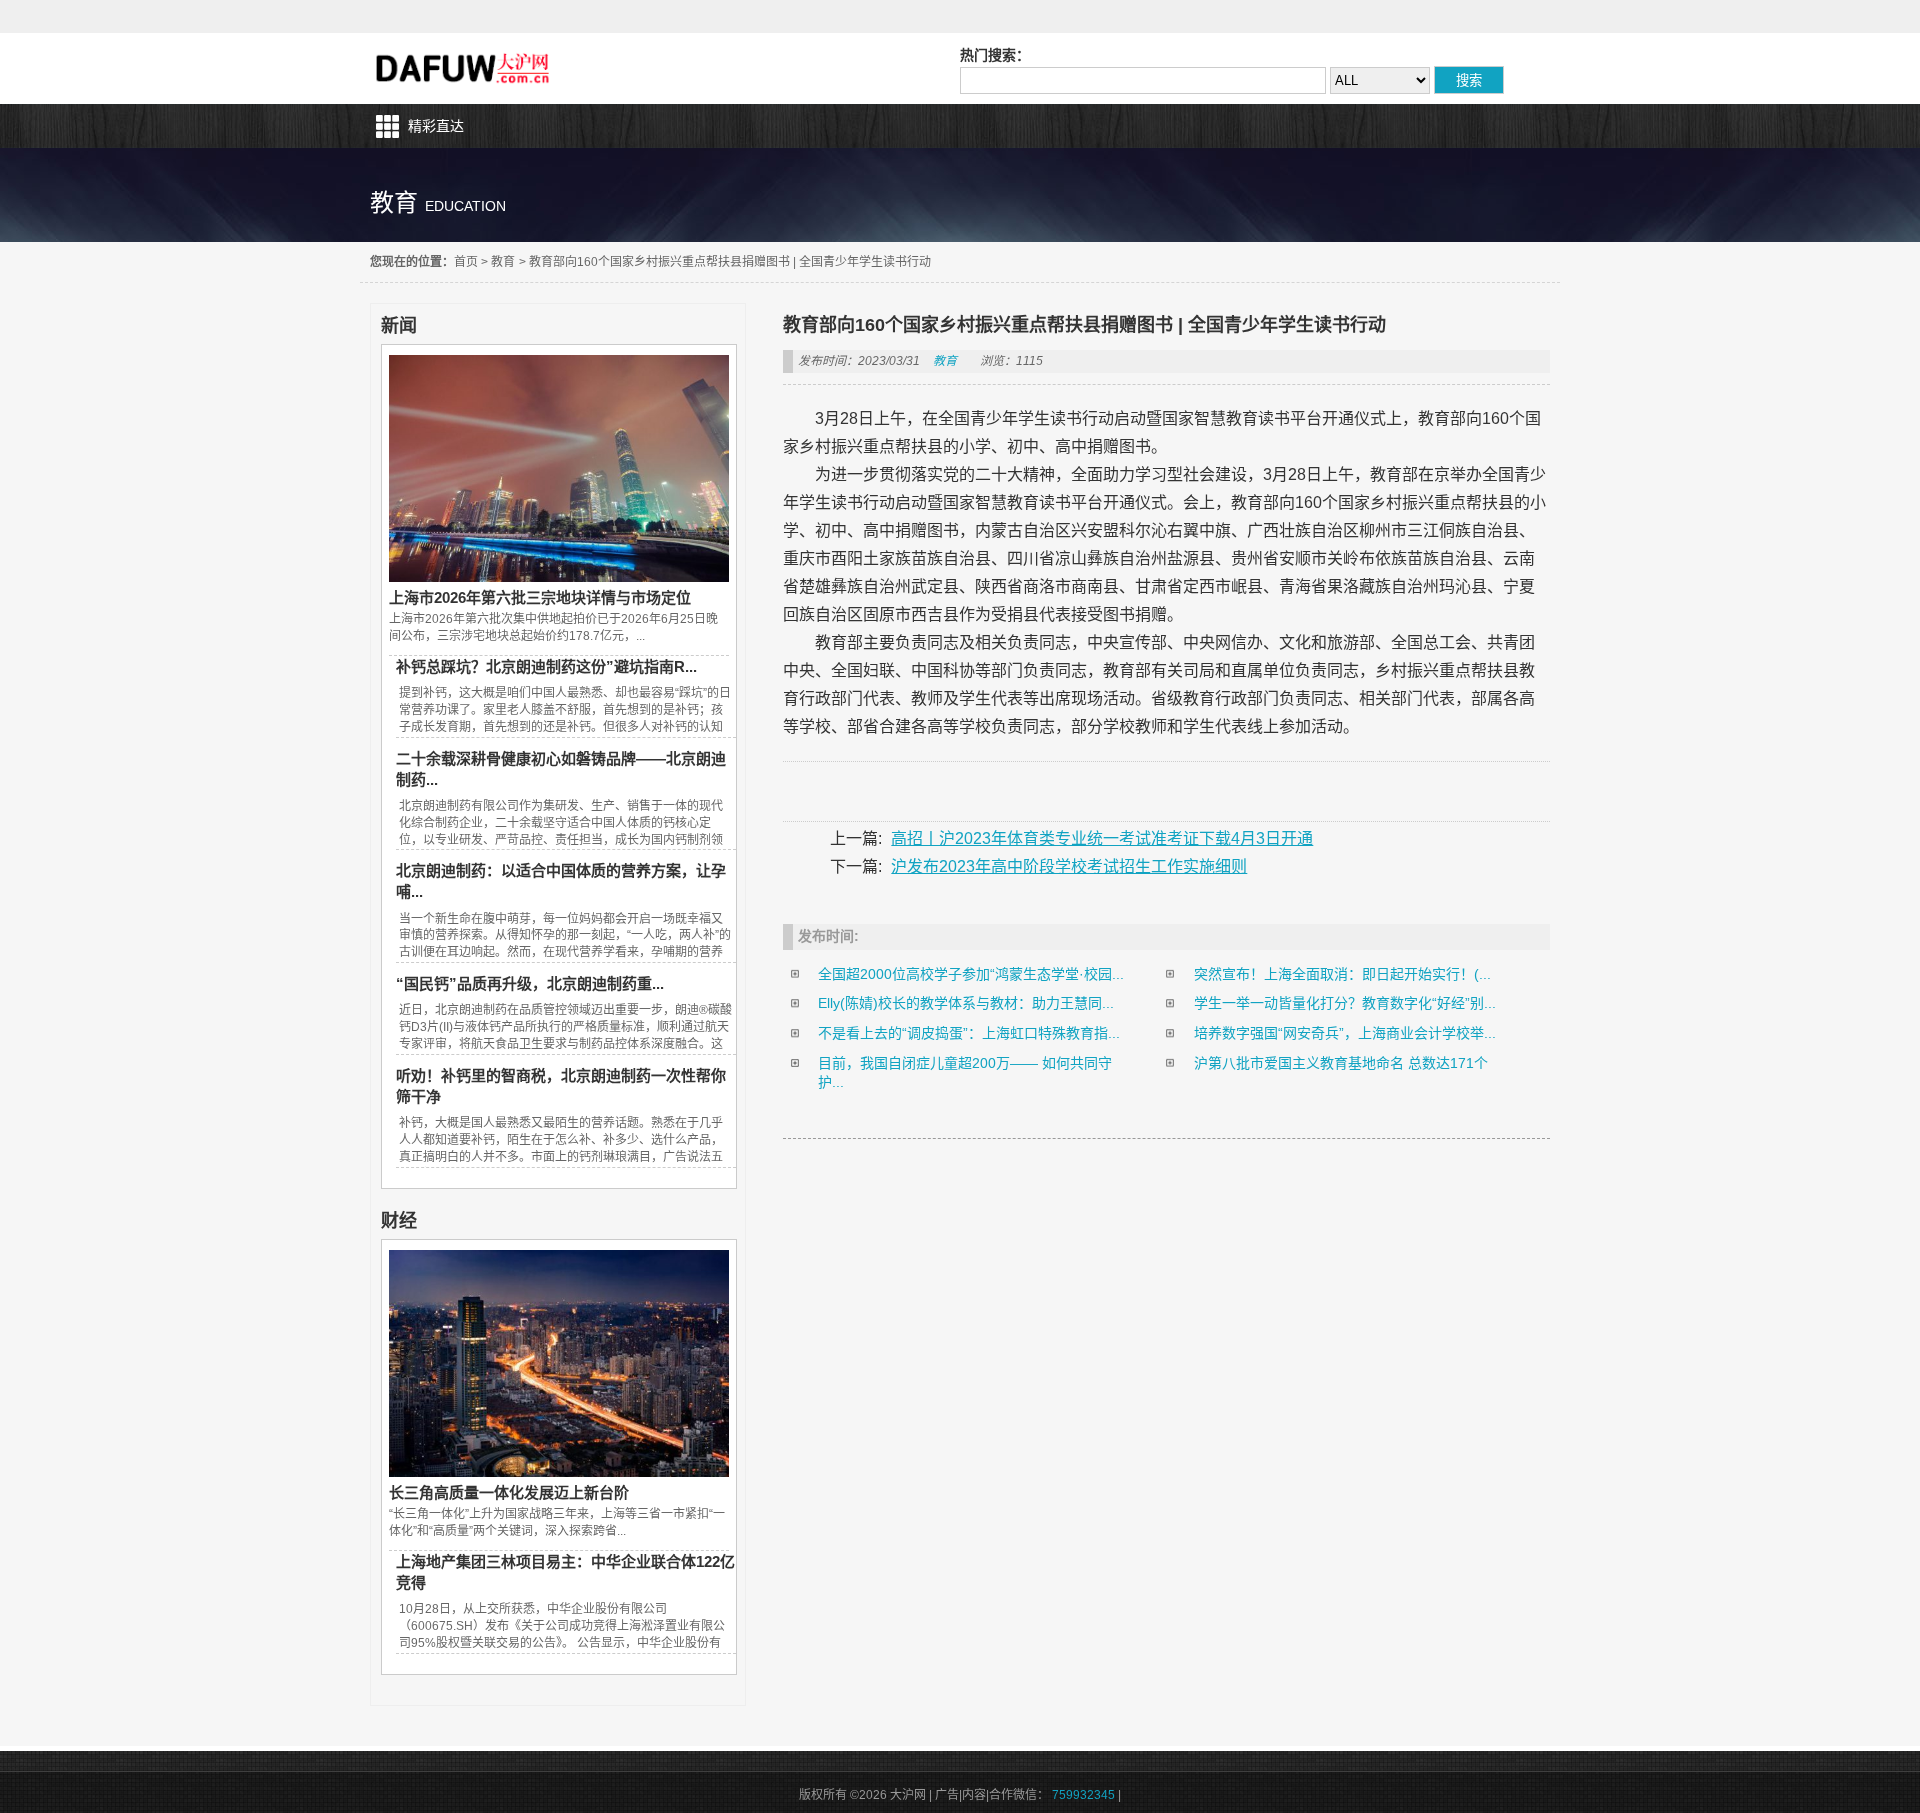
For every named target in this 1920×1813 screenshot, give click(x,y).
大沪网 (464, 68)
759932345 (1083, 1795)
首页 (466, 262)
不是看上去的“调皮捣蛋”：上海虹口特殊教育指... (969, 1033)
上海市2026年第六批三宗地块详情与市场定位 (540, 597)
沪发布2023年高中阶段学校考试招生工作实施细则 (1069, 866)
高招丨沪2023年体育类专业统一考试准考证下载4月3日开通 (1102, 838)
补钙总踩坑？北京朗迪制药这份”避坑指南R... (546, 666)
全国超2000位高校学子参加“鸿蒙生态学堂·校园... (971, 974)
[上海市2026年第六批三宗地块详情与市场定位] (559, 577)
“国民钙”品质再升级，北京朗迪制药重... (530, 983)
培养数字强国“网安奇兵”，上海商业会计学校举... (1345, 1033)
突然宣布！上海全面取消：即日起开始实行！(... (1342, 974)
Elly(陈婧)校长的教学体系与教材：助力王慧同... (966, 1003)
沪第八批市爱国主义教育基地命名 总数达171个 (1341, 1063)
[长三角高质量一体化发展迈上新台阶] (559, 1472)
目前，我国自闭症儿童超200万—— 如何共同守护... (965, 1073)
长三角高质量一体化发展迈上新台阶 (509, 1492)
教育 (503, 262)
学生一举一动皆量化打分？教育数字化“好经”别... (1345, 1003)
